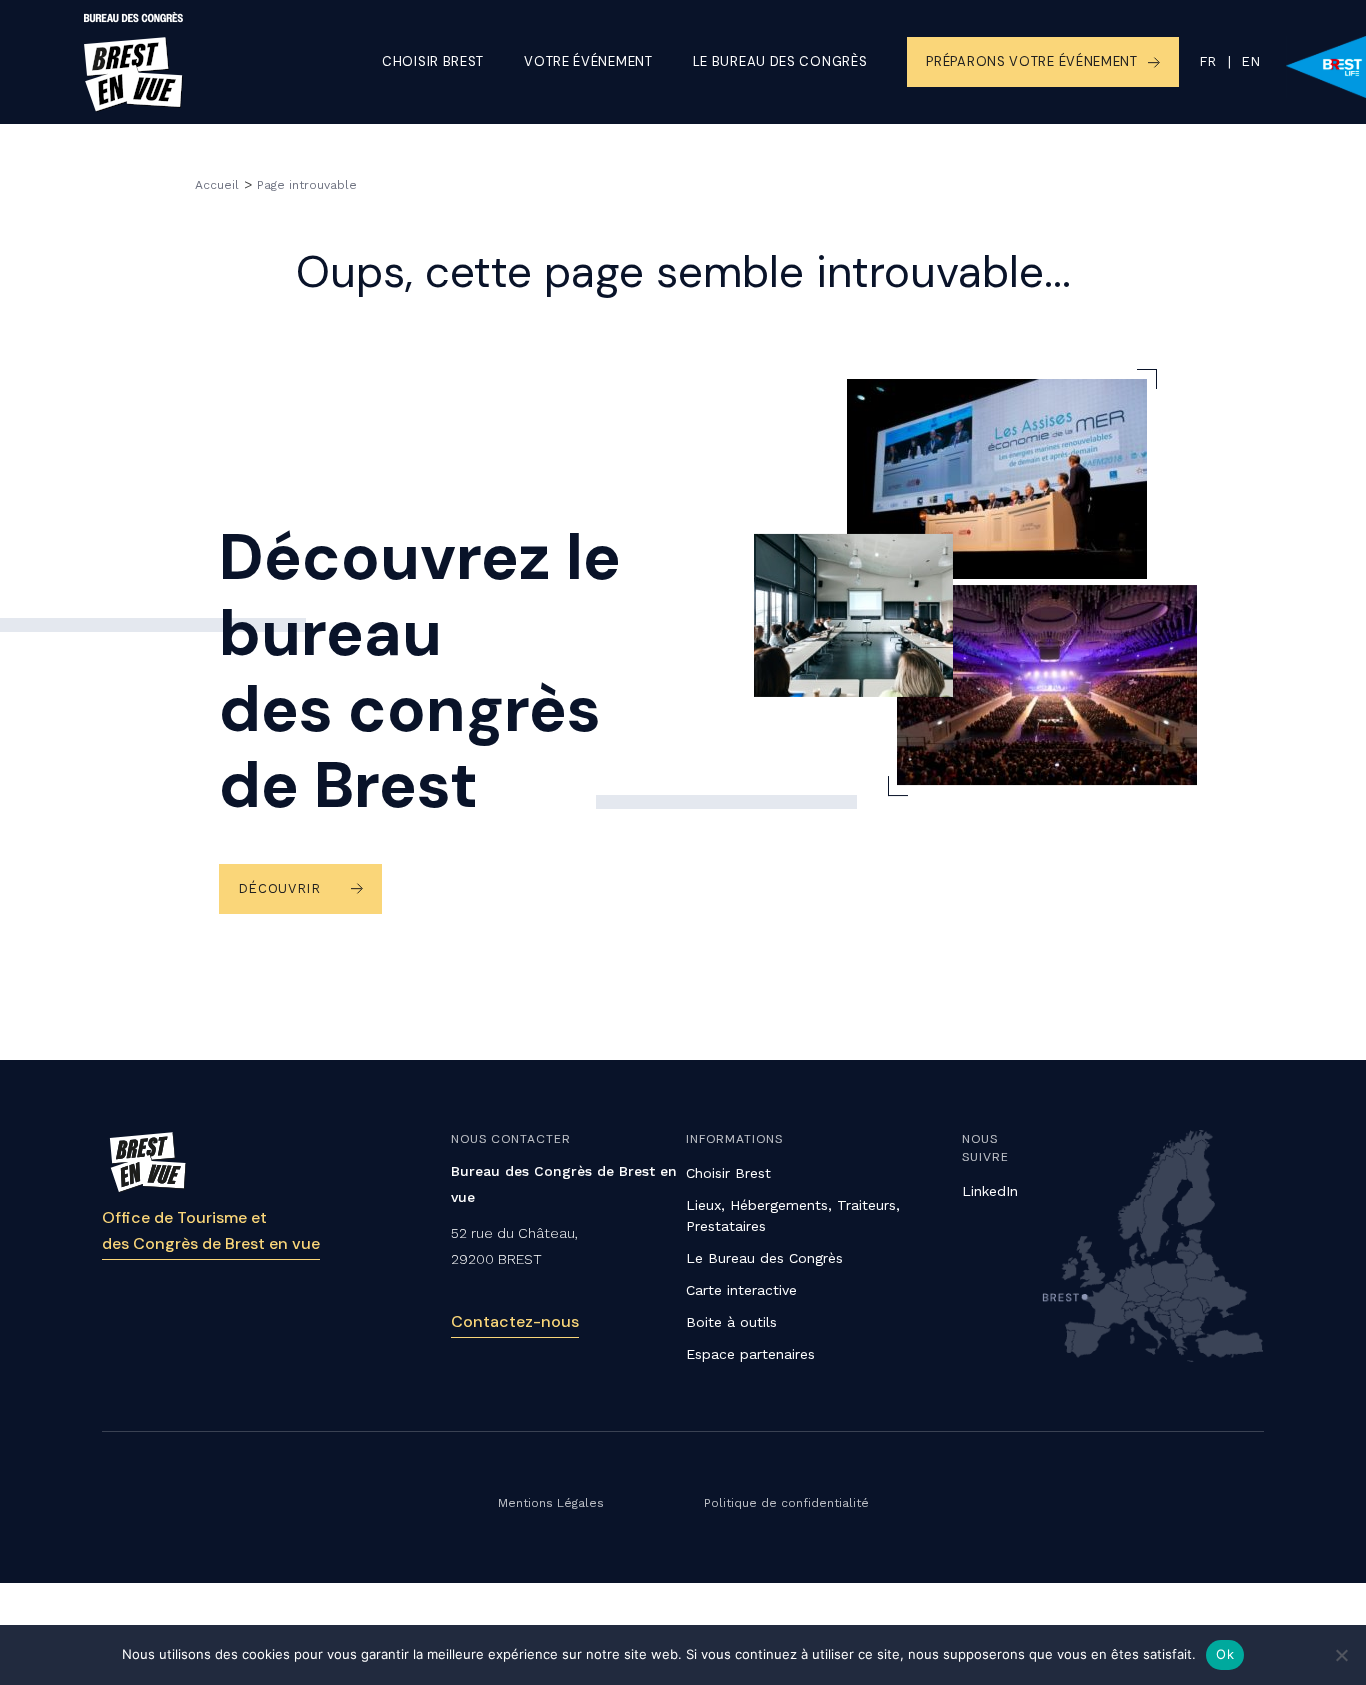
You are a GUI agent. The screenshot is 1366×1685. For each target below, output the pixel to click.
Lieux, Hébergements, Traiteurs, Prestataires (793, 1215)
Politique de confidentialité (786, 1503)
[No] (1341, 1655)
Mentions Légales (551, 1503)
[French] (1207, 62)
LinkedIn (990, 1191)
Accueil (217, 185)
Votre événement (588, 61)
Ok (1225, 1654)
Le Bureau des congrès (780, 61)
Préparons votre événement (1032, 61)
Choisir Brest (433, 61)
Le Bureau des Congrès (764, 1258)
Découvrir (279, 888)
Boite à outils (731, 1322)
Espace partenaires (750, 1354)
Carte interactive (741, 1290)
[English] (1239, 62)
